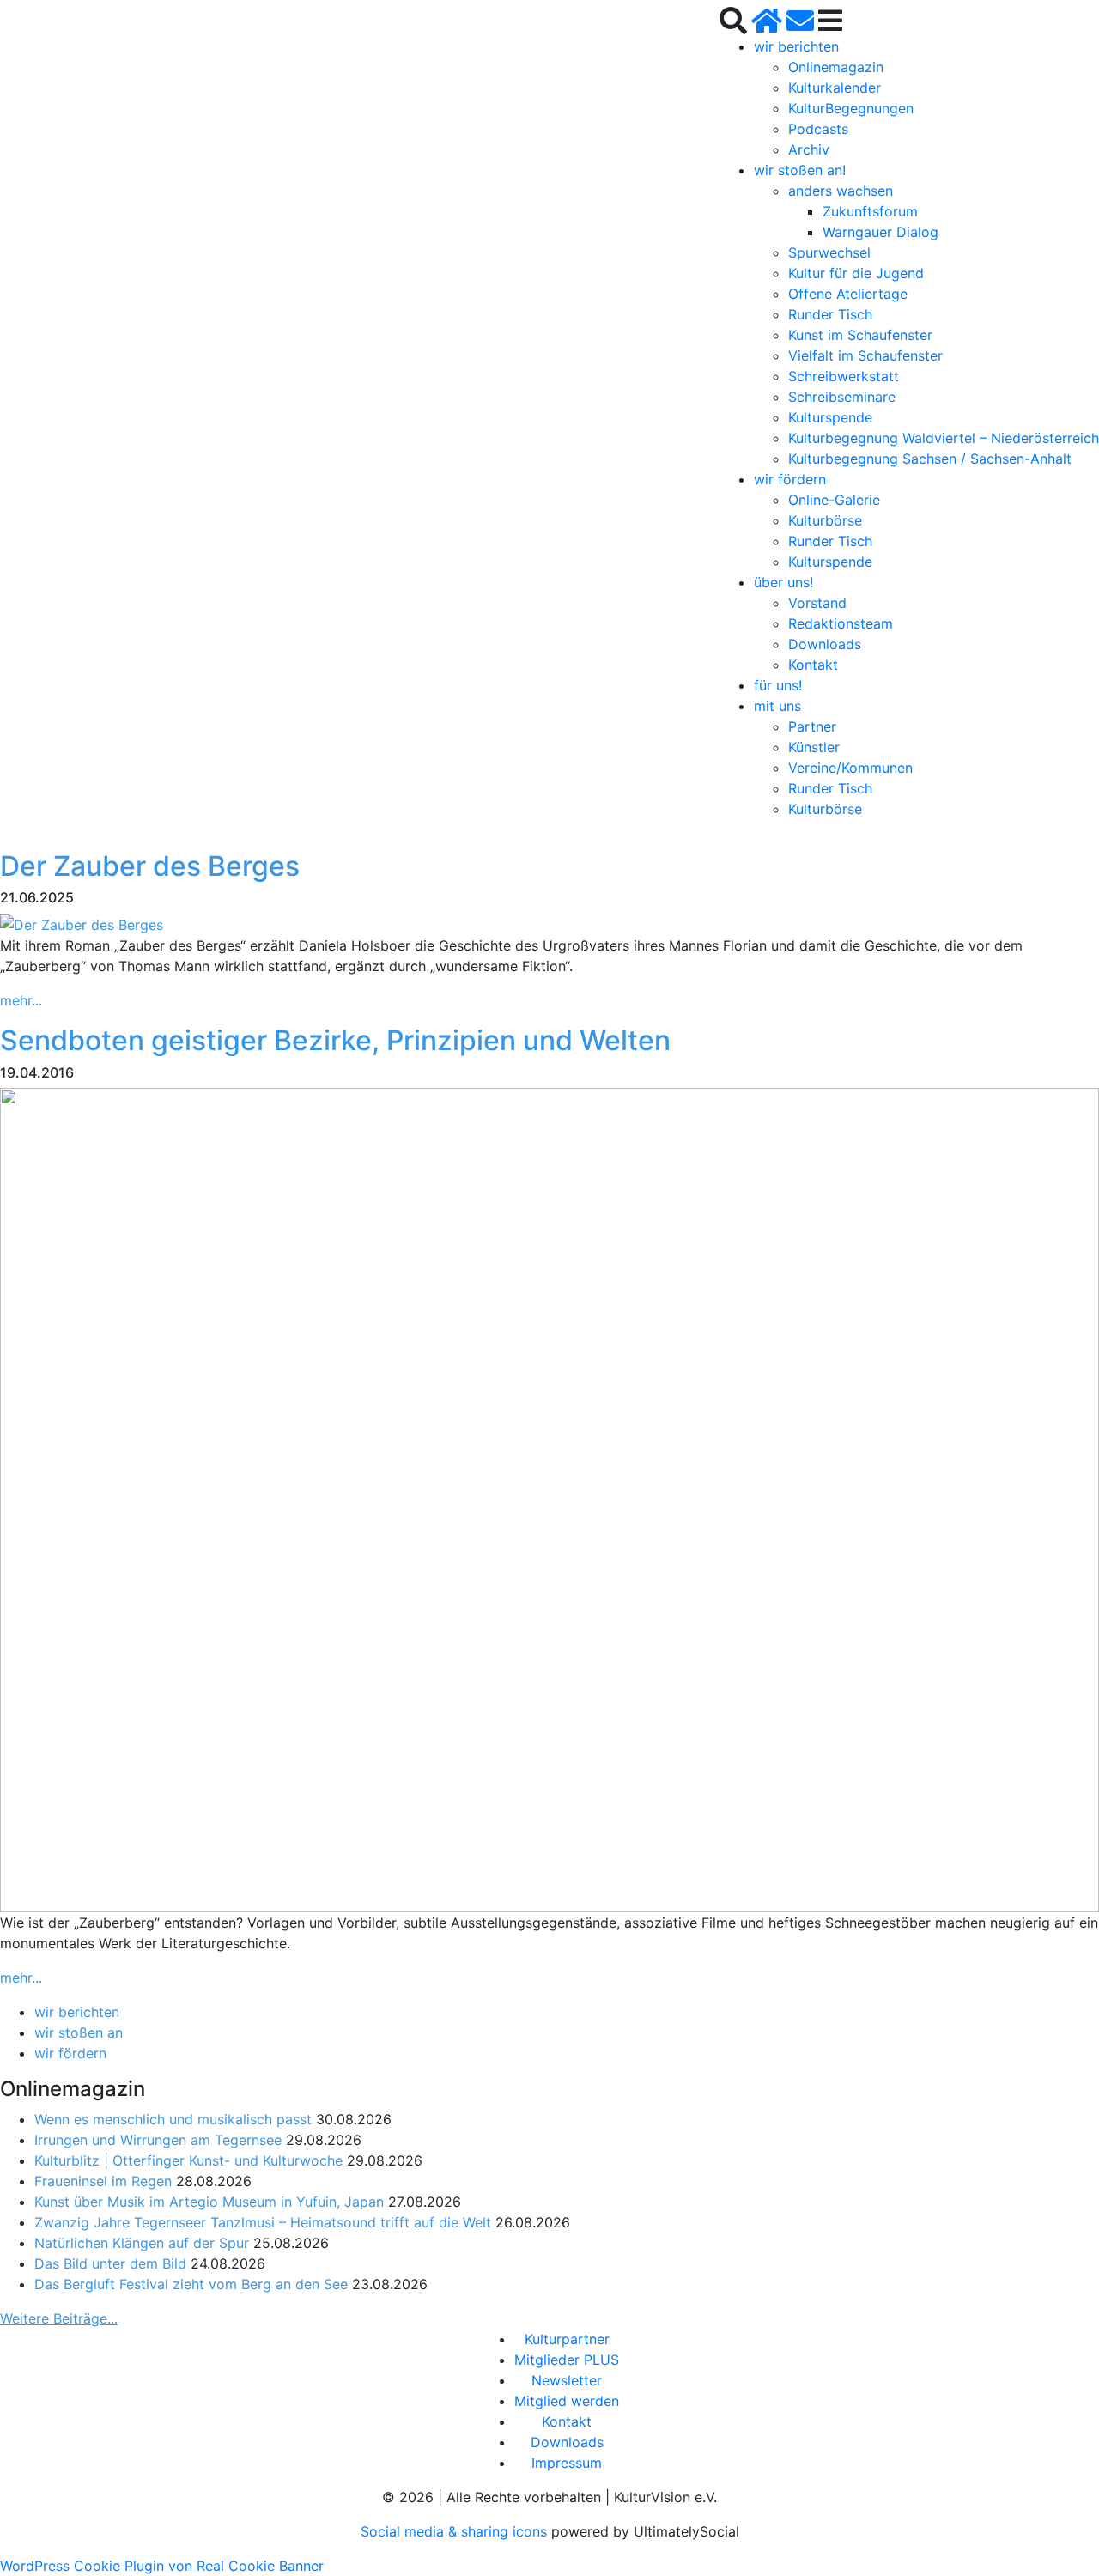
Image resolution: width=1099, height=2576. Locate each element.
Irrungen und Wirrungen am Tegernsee (158, 2140)
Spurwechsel (829, 252)
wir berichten (796, 46)
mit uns (777, 706)
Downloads (825, 644)
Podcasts (818, 129)
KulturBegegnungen (851, 108)
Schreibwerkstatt (844, 376)
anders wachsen (841, 191)
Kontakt (813, 665)
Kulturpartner (567, 2339)
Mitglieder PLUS (567, 2360)
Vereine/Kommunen (850, 768)
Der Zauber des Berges (150, 866)
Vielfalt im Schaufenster (865, 355)
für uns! (778, 685)
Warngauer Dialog (880, 232)
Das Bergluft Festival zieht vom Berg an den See (191, 2284)
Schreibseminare (842, 397)
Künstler (814, 747)
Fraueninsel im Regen (103, 2181)
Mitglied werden (567, 2401)
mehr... (21, 1000)
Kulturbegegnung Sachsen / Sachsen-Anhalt (930, 459)
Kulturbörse (825, 520)
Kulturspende (830, 417)
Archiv (809, 149)
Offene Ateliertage (848, 294)
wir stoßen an (79, 2032)
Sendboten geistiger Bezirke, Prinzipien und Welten (335, 1040)
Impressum (567, 2463)
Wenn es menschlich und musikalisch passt (173, 2119)
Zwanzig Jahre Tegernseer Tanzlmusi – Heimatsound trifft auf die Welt (263, 2222)
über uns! (783, 582)
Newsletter (567, 2380)
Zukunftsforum (870, 211)
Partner (812, 726)
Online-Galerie (834, 500)
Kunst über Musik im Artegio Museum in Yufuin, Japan (209, 2202)
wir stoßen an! (800, 170)
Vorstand (817, 603)
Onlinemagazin (836, 67)
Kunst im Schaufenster (860, 335)
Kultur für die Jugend (856, 273)
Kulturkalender (835, 88)
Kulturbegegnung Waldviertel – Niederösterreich (944, 438)
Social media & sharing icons (456, 2531)
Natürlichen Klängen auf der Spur (142, 2243)
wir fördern (790, 479)
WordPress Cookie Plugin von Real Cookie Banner (162, 2566)
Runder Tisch (830, 314)
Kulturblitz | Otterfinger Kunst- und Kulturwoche (188, 2160)
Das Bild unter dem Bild (110, 2263)
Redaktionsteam (841, 623)
